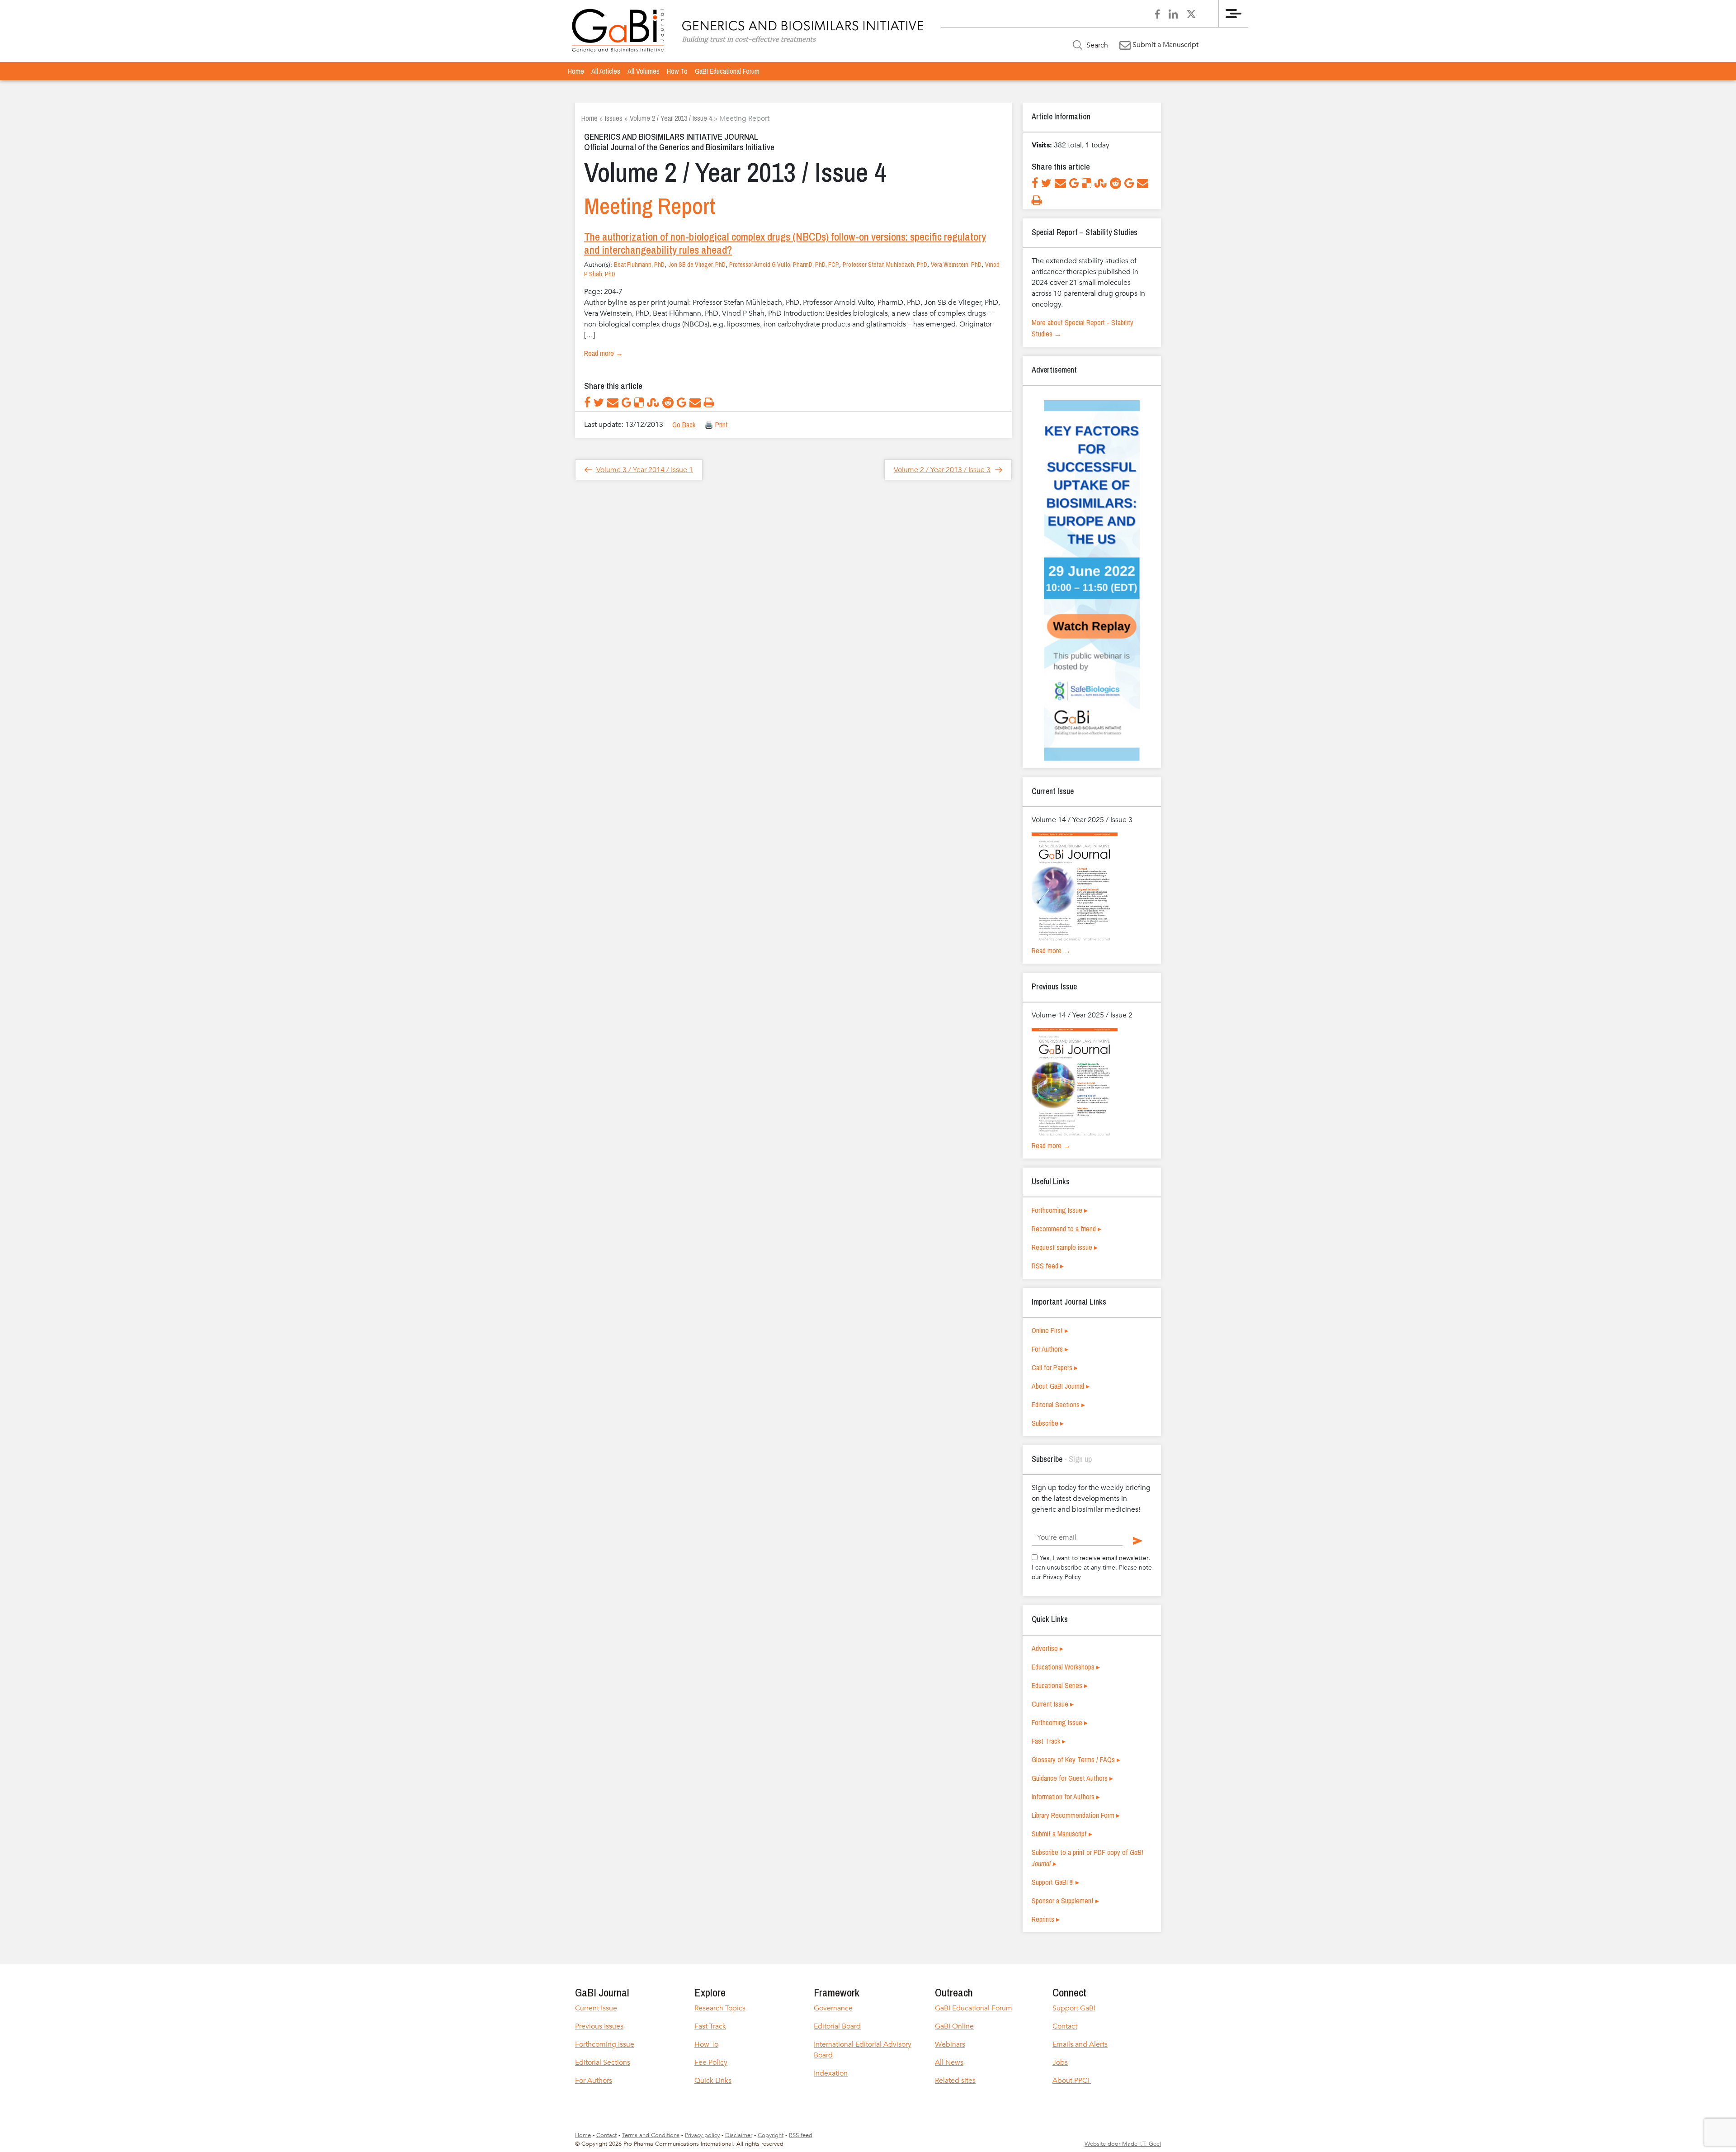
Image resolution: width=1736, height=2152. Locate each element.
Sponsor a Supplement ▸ (1065, 1901)
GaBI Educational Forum (727, 71)
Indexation (831, 2073)
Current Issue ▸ (1053, 1704)
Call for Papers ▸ (1055, 1367)
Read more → (604, 353)
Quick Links (713, 2081)
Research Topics (720, 2008)
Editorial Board (837, 2026)
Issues (614, 118)
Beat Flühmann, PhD (639, 265)
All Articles (606, 71)
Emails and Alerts (1080, 2044)
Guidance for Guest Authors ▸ (1072, 1778)
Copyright (771, 2135)
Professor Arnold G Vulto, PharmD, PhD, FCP (784, 265)
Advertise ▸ (1047, 1648)
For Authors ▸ (1050, 1349)
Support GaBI (1074, 2008)
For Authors (594, 2081)
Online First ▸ (1050, 1330)
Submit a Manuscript (1165, 45)
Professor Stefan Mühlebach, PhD (885, 265)
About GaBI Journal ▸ (1061, 1386)
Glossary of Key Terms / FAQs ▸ (1076, 1759)
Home (576, 71)
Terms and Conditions (651, 2135)
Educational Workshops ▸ (1066, 1667)
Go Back (684, 425)
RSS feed (801, 2135)
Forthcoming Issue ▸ (1060, 1210)
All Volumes (644, 71)
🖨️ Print (716, 425)
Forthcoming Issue (605, 2044)
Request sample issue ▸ (1065, 1247)
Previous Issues (599, 2026)
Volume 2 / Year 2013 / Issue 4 (671, 118)
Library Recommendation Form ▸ (1076, 1815)
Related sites (955, 2081)
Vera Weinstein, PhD (956, 265)
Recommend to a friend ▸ (1066, 1229)
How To (677, 71)
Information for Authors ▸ (1066, 1797)
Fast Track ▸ (1049, 1741)
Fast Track (710, 2026)
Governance (833, 2008)
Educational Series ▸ (1060, 1685)
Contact (1065, 2026)
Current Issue (596, 2008)
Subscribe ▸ (1048, 1423)
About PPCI (1072, 2081)
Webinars (950, 2044)
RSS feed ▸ (1048, 1266)
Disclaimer (739, 2135)
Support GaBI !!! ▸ (1055, 1882)
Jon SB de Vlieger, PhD (697, 265)
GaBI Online (954, 2026)
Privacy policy (702, 2135)
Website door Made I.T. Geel (1123, 2144)
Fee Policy (711, 2062)
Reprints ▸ (1046, 1919)
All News (949, 2062)
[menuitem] (576, 71)
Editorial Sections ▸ (1058, 1405)
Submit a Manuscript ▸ (1062, 1834)
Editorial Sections (603, 2062)
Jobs (1060, 2062)
